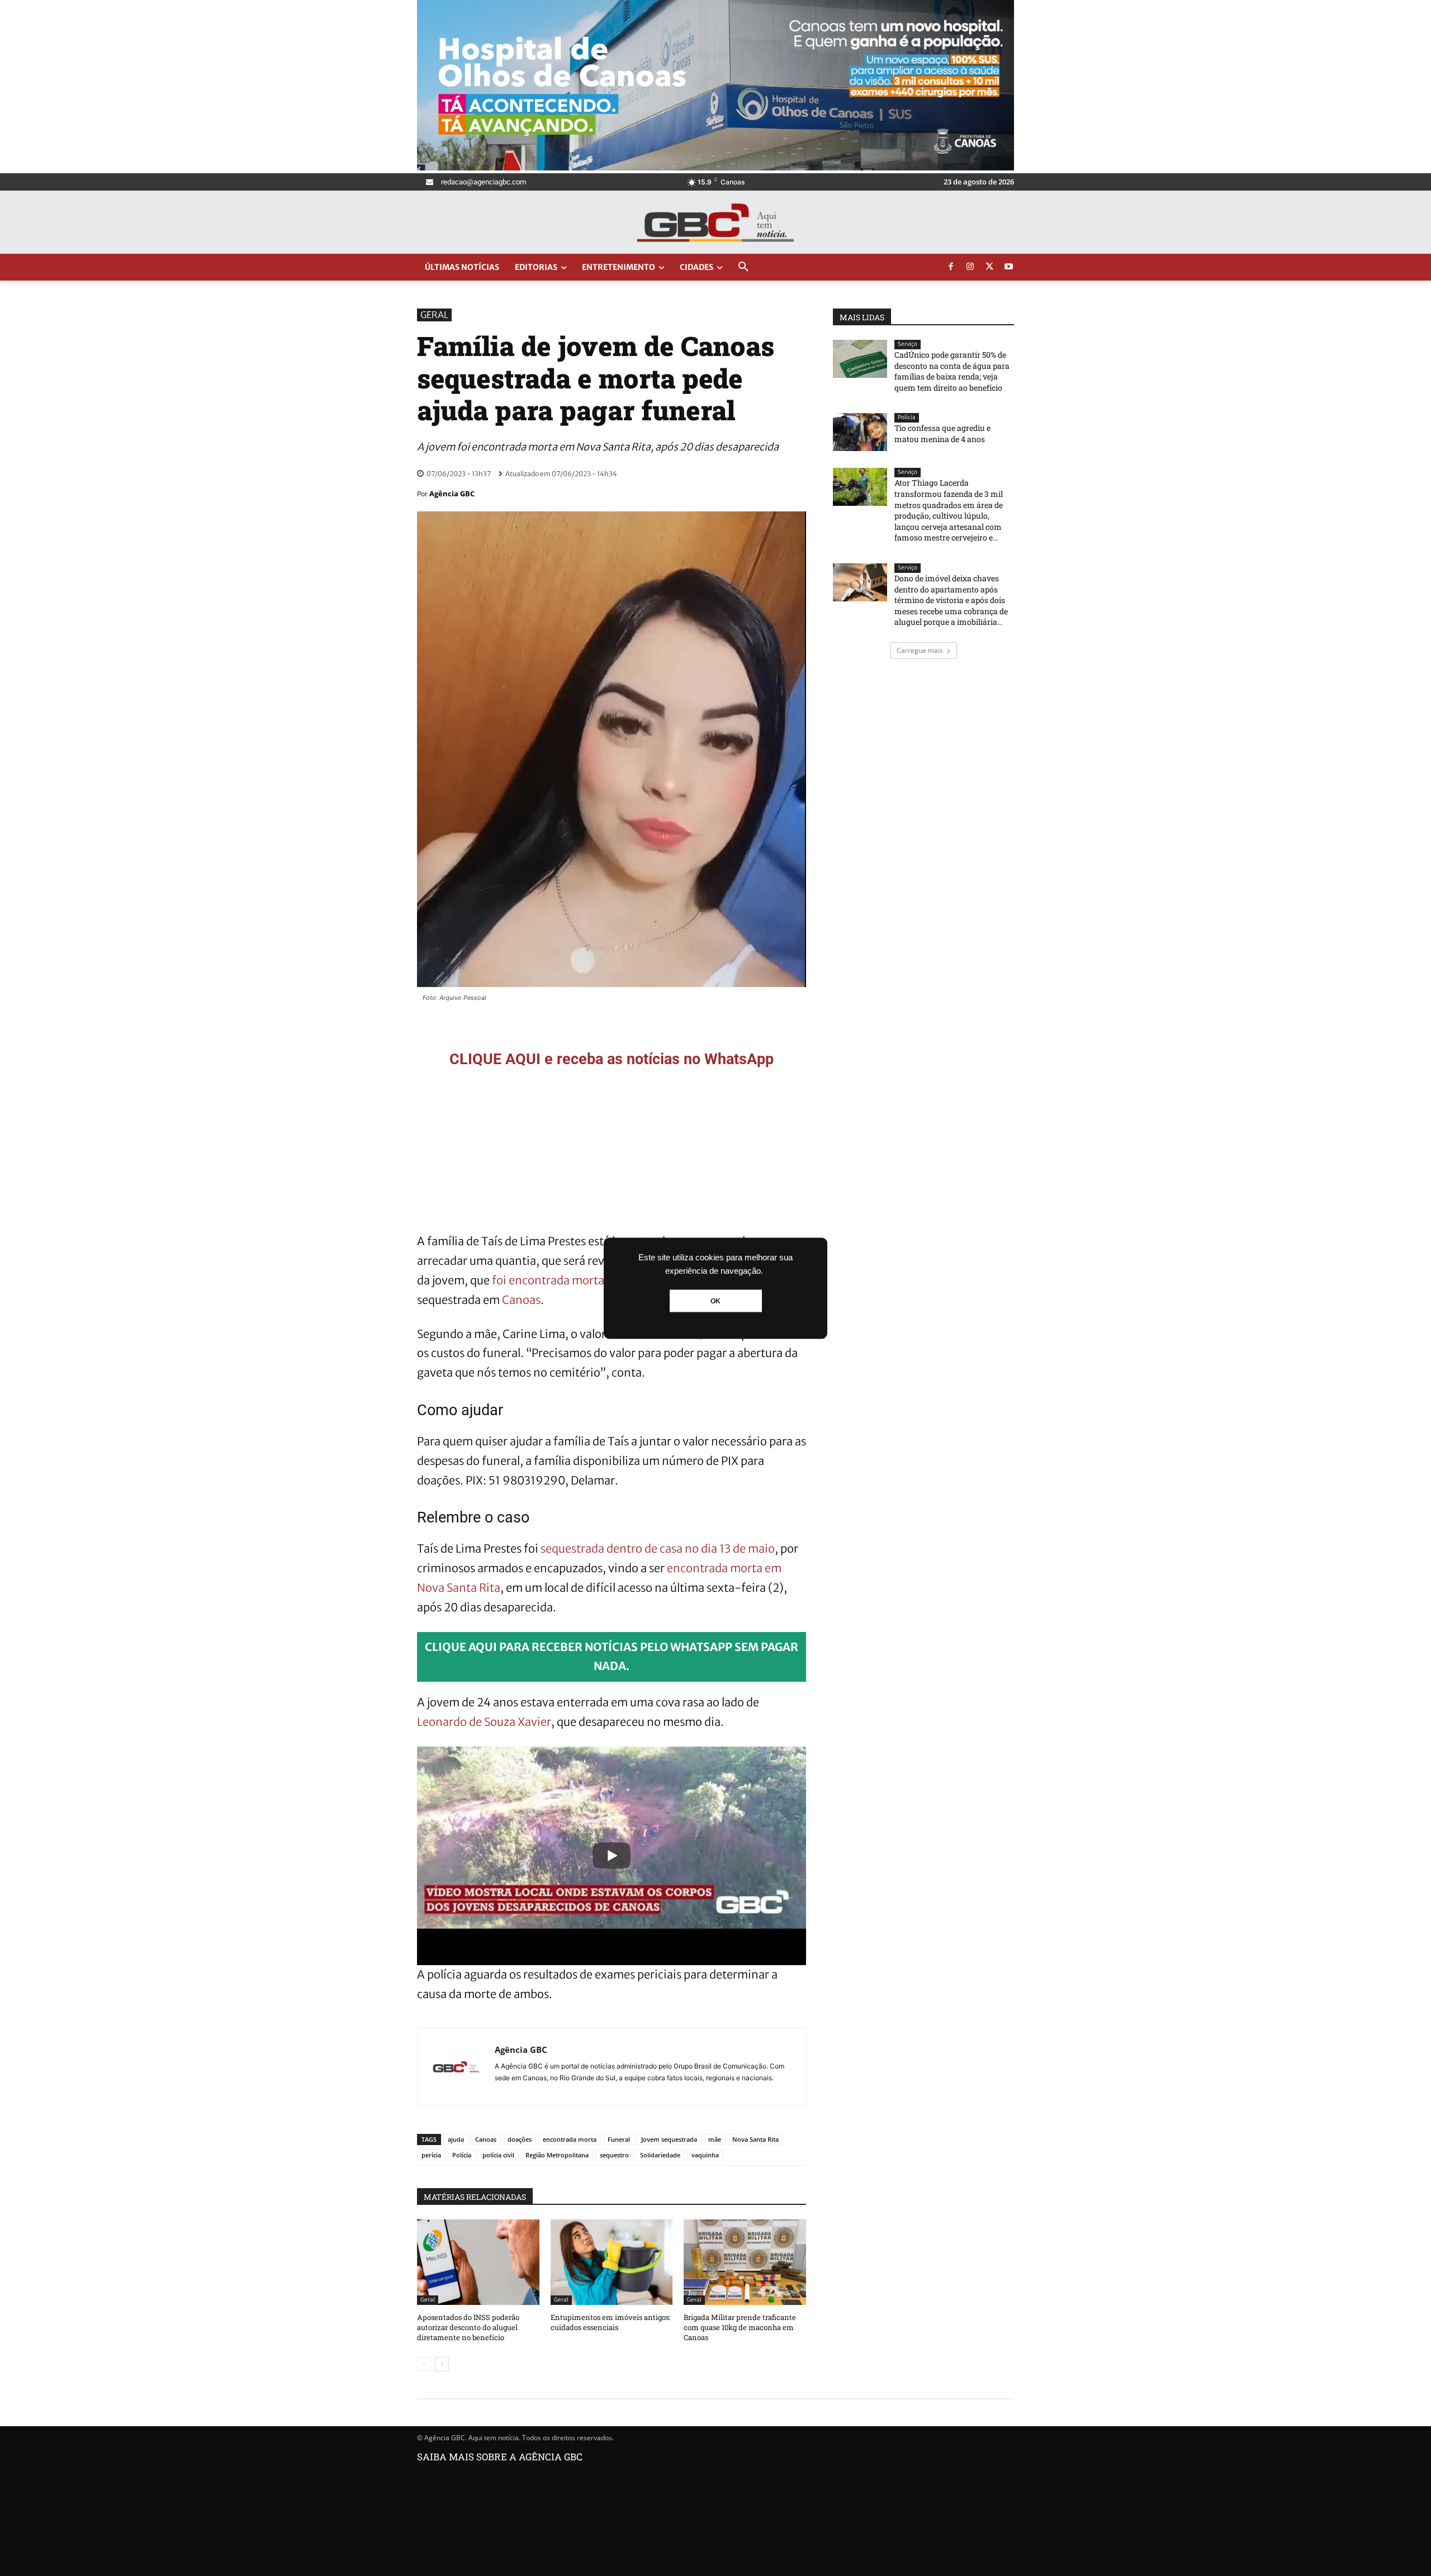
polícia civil (498, 2155)
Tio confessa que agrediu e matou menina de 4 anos (942, 433)
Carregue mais (920, 650)
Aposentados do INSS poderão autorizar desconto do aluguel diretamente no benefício (468, 2327)
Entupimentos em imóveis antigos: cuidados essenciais (611, 2322)
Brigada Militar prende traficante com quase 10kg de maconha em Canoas (740, 2327)
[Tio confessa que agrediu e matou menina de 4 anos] (860, 432)
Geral (434, 315)
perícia (431, 2155)
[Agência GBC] (456, 2067)
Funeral (619, 2139)
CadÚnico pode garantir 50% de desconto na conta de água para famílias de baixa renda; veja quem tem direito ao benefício (952, 371)
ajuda (456, 2139)
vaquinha (705, 2155)
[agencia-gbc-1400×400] (715, 167)
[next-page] (442, 2364)
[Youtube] (1009, 267)
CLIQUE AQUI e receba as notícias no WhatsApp (612, 1059)
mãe (715, 2139)
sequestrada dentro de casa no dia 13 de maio (658, 1548)
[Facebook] (951, 267)
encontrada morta (570, 2139)
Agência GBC (452, 494)
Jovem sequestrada (669, 2139)
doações (520, 2139)
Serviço (908, 344)
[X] (989, 267)
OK (715, 1301)
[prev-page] (424, 2364)
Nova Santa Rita (755, 2139)
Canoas (521, 1300)
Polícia (462, 2155)
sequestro (614, 2155)
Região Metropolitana (557, 2155)
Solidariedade (660, 2155)
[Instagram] (970, 267)
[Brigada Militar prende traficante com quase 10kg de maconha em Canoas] (745, 2262)
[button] (743, 267)
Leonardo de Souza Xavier (484, 1722)
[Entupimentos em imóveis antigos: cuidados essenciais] (612, 2262)
